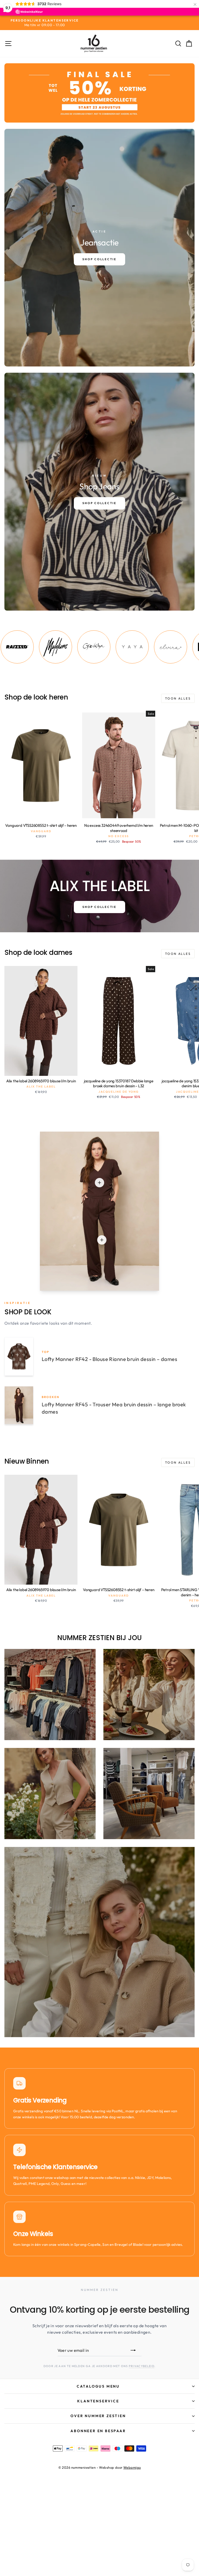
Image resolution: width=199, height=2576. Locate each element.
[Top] (99, 1183)
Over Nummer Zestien (98, 2416)
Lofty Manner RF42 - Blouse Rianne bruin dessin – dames (109, 1359)
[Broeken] (102, 1240)
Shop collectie (99, 907)
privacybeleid (142, 2366)
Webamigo (132, 2467)
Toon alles (178, 698)
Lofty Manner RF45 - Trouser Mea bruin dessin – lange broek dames (114, 1408)
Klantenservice (98, 2401)
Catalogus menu (98, 2386)
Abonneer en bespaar (98, 2431)
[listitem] (41, 647)
